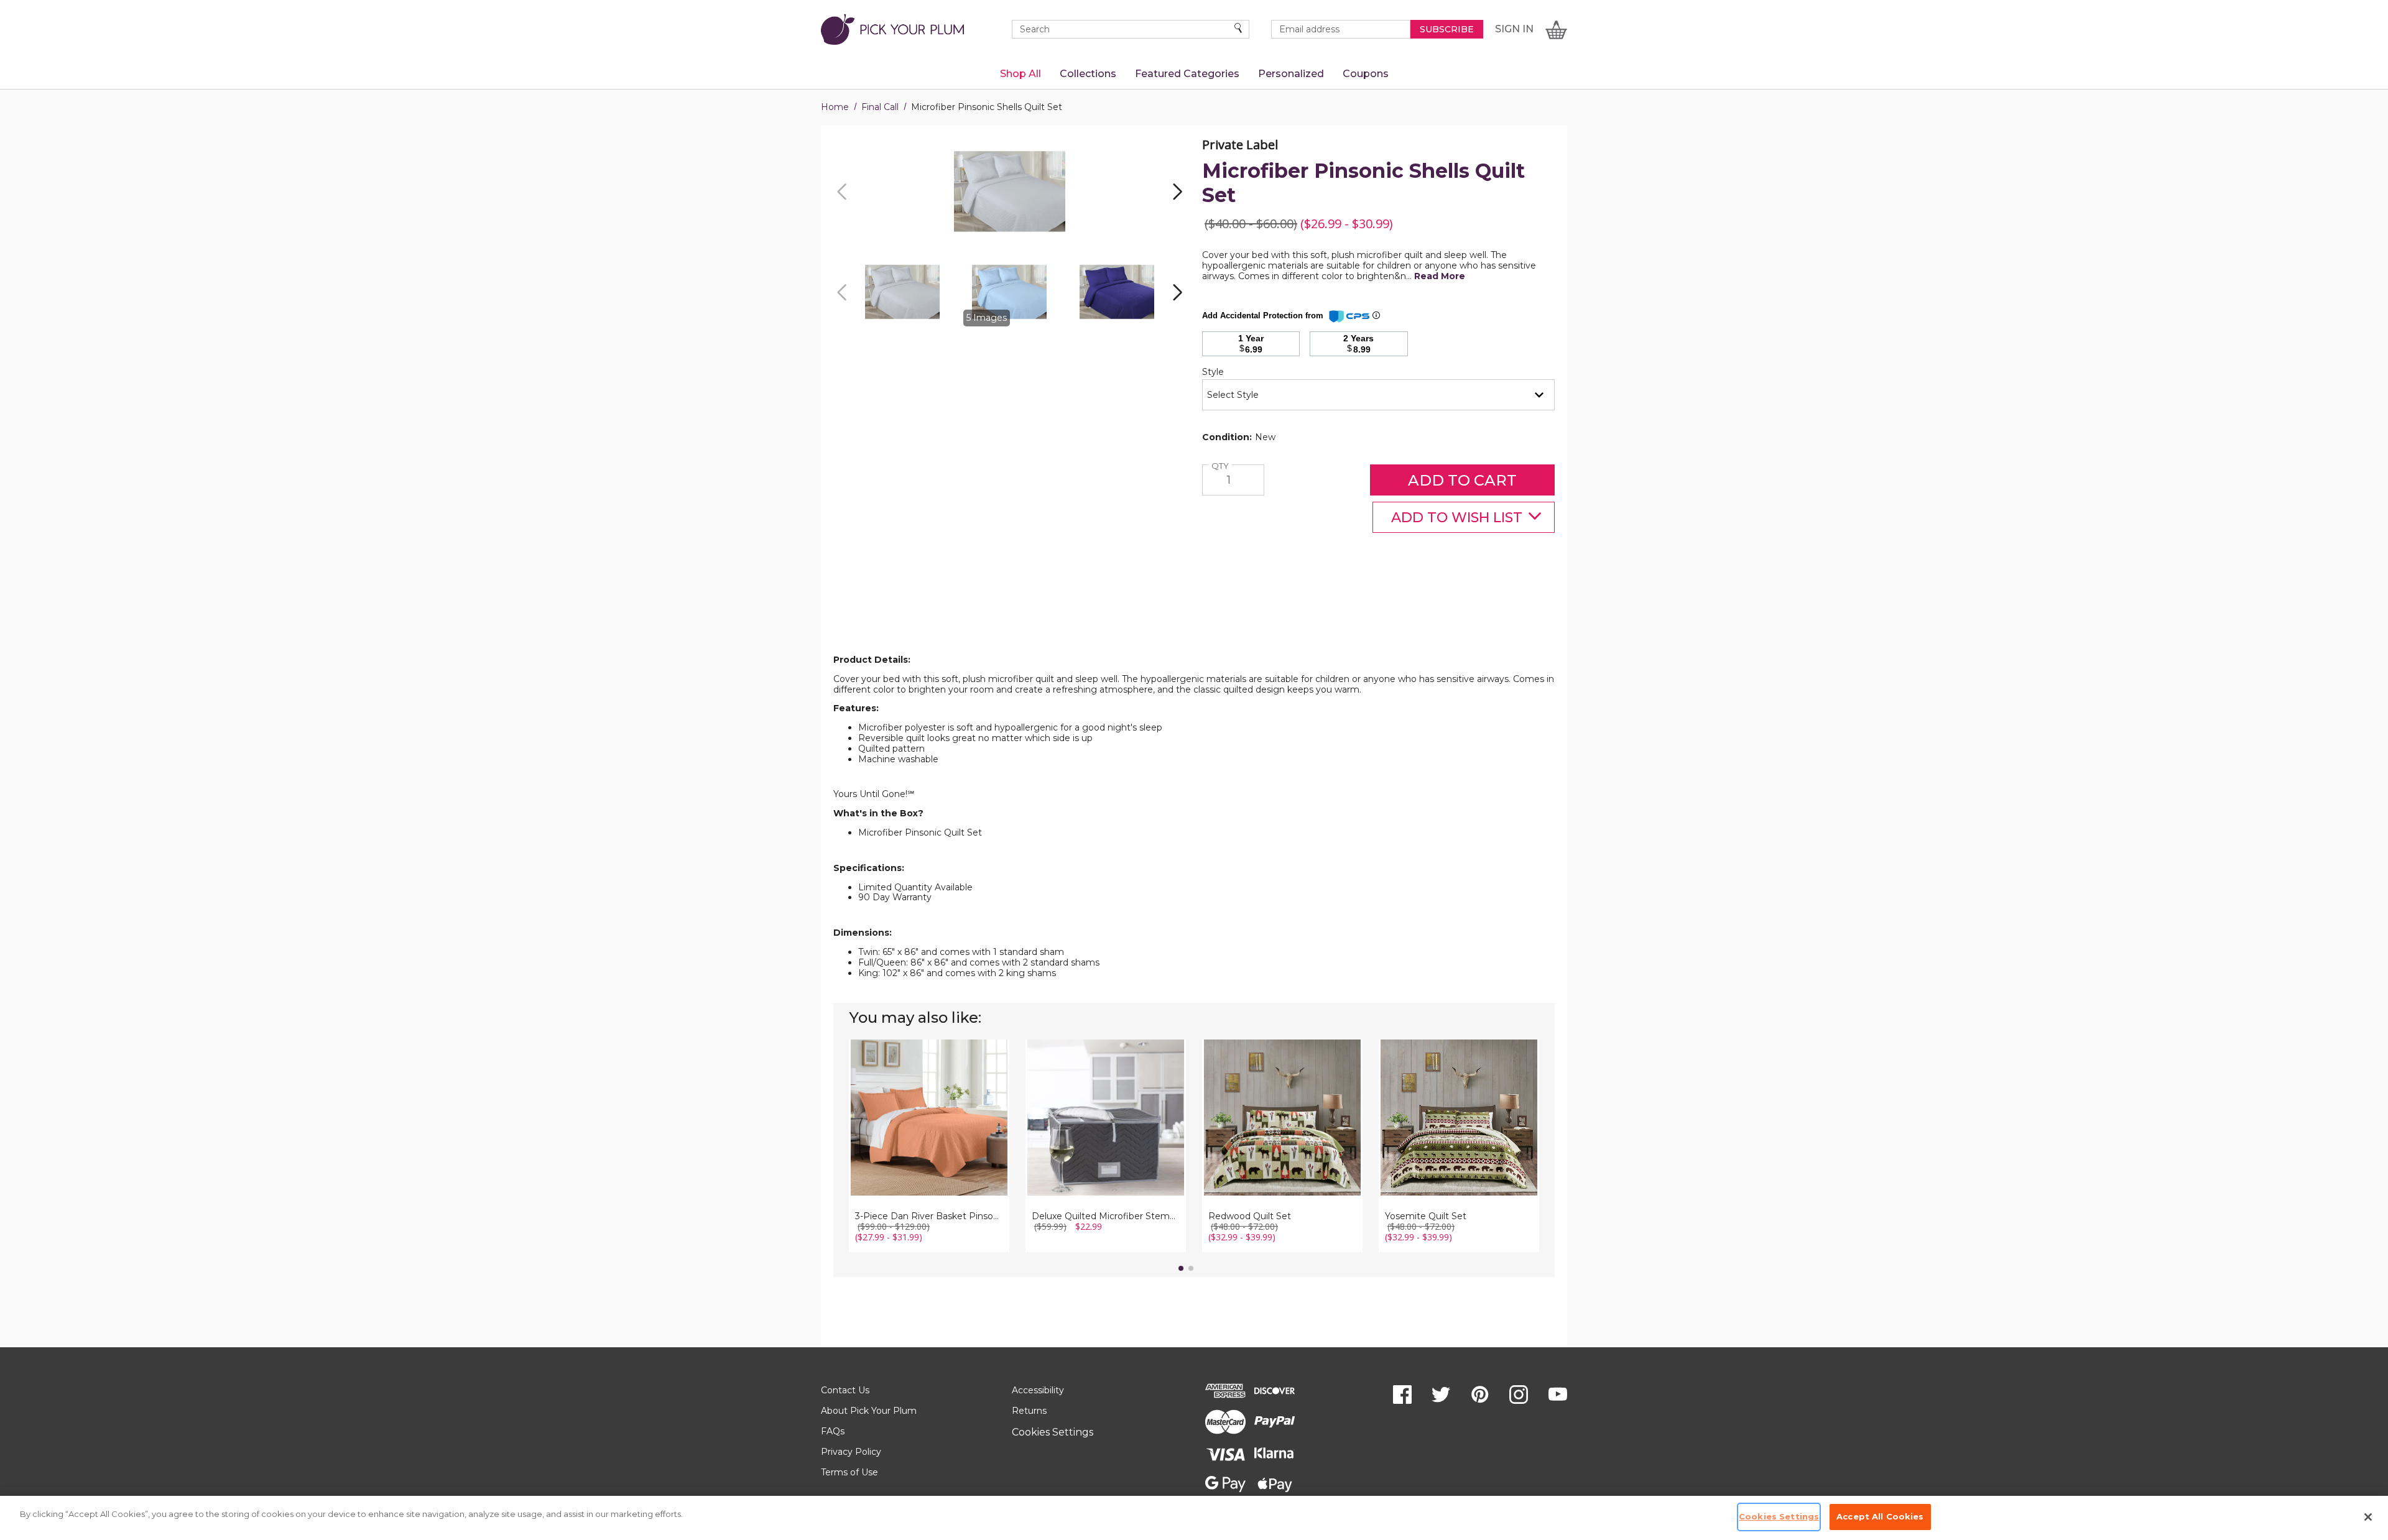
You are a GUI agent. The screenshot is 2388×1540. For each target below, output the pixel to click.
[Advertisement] (1194, 624)
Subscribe (1447, 29)
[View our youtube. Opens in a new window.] (1558, 1395)
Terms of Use (849, 1472)
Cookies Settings (1053, 1432)
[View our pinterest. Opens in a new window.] (1480, 1395)
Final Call (880, 107)
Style (1234, 372)
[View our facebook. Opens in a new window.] (1402, 1395)
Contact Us (845, 1390)
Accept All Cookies (1880, 1516)
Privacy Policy (851, 1452)
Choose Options (929, 1137)
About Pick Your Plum (869, 1411)
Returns (1029, 1411)
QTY (1222, 466)
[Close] (2368, 1517)
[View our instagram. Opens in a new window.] (1519, 1395)
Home (835, 107)
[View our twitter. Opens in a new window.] (1441, 1395)
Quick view (929, 1102)
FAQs (833, 1431)
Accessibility (1038, 1390)
